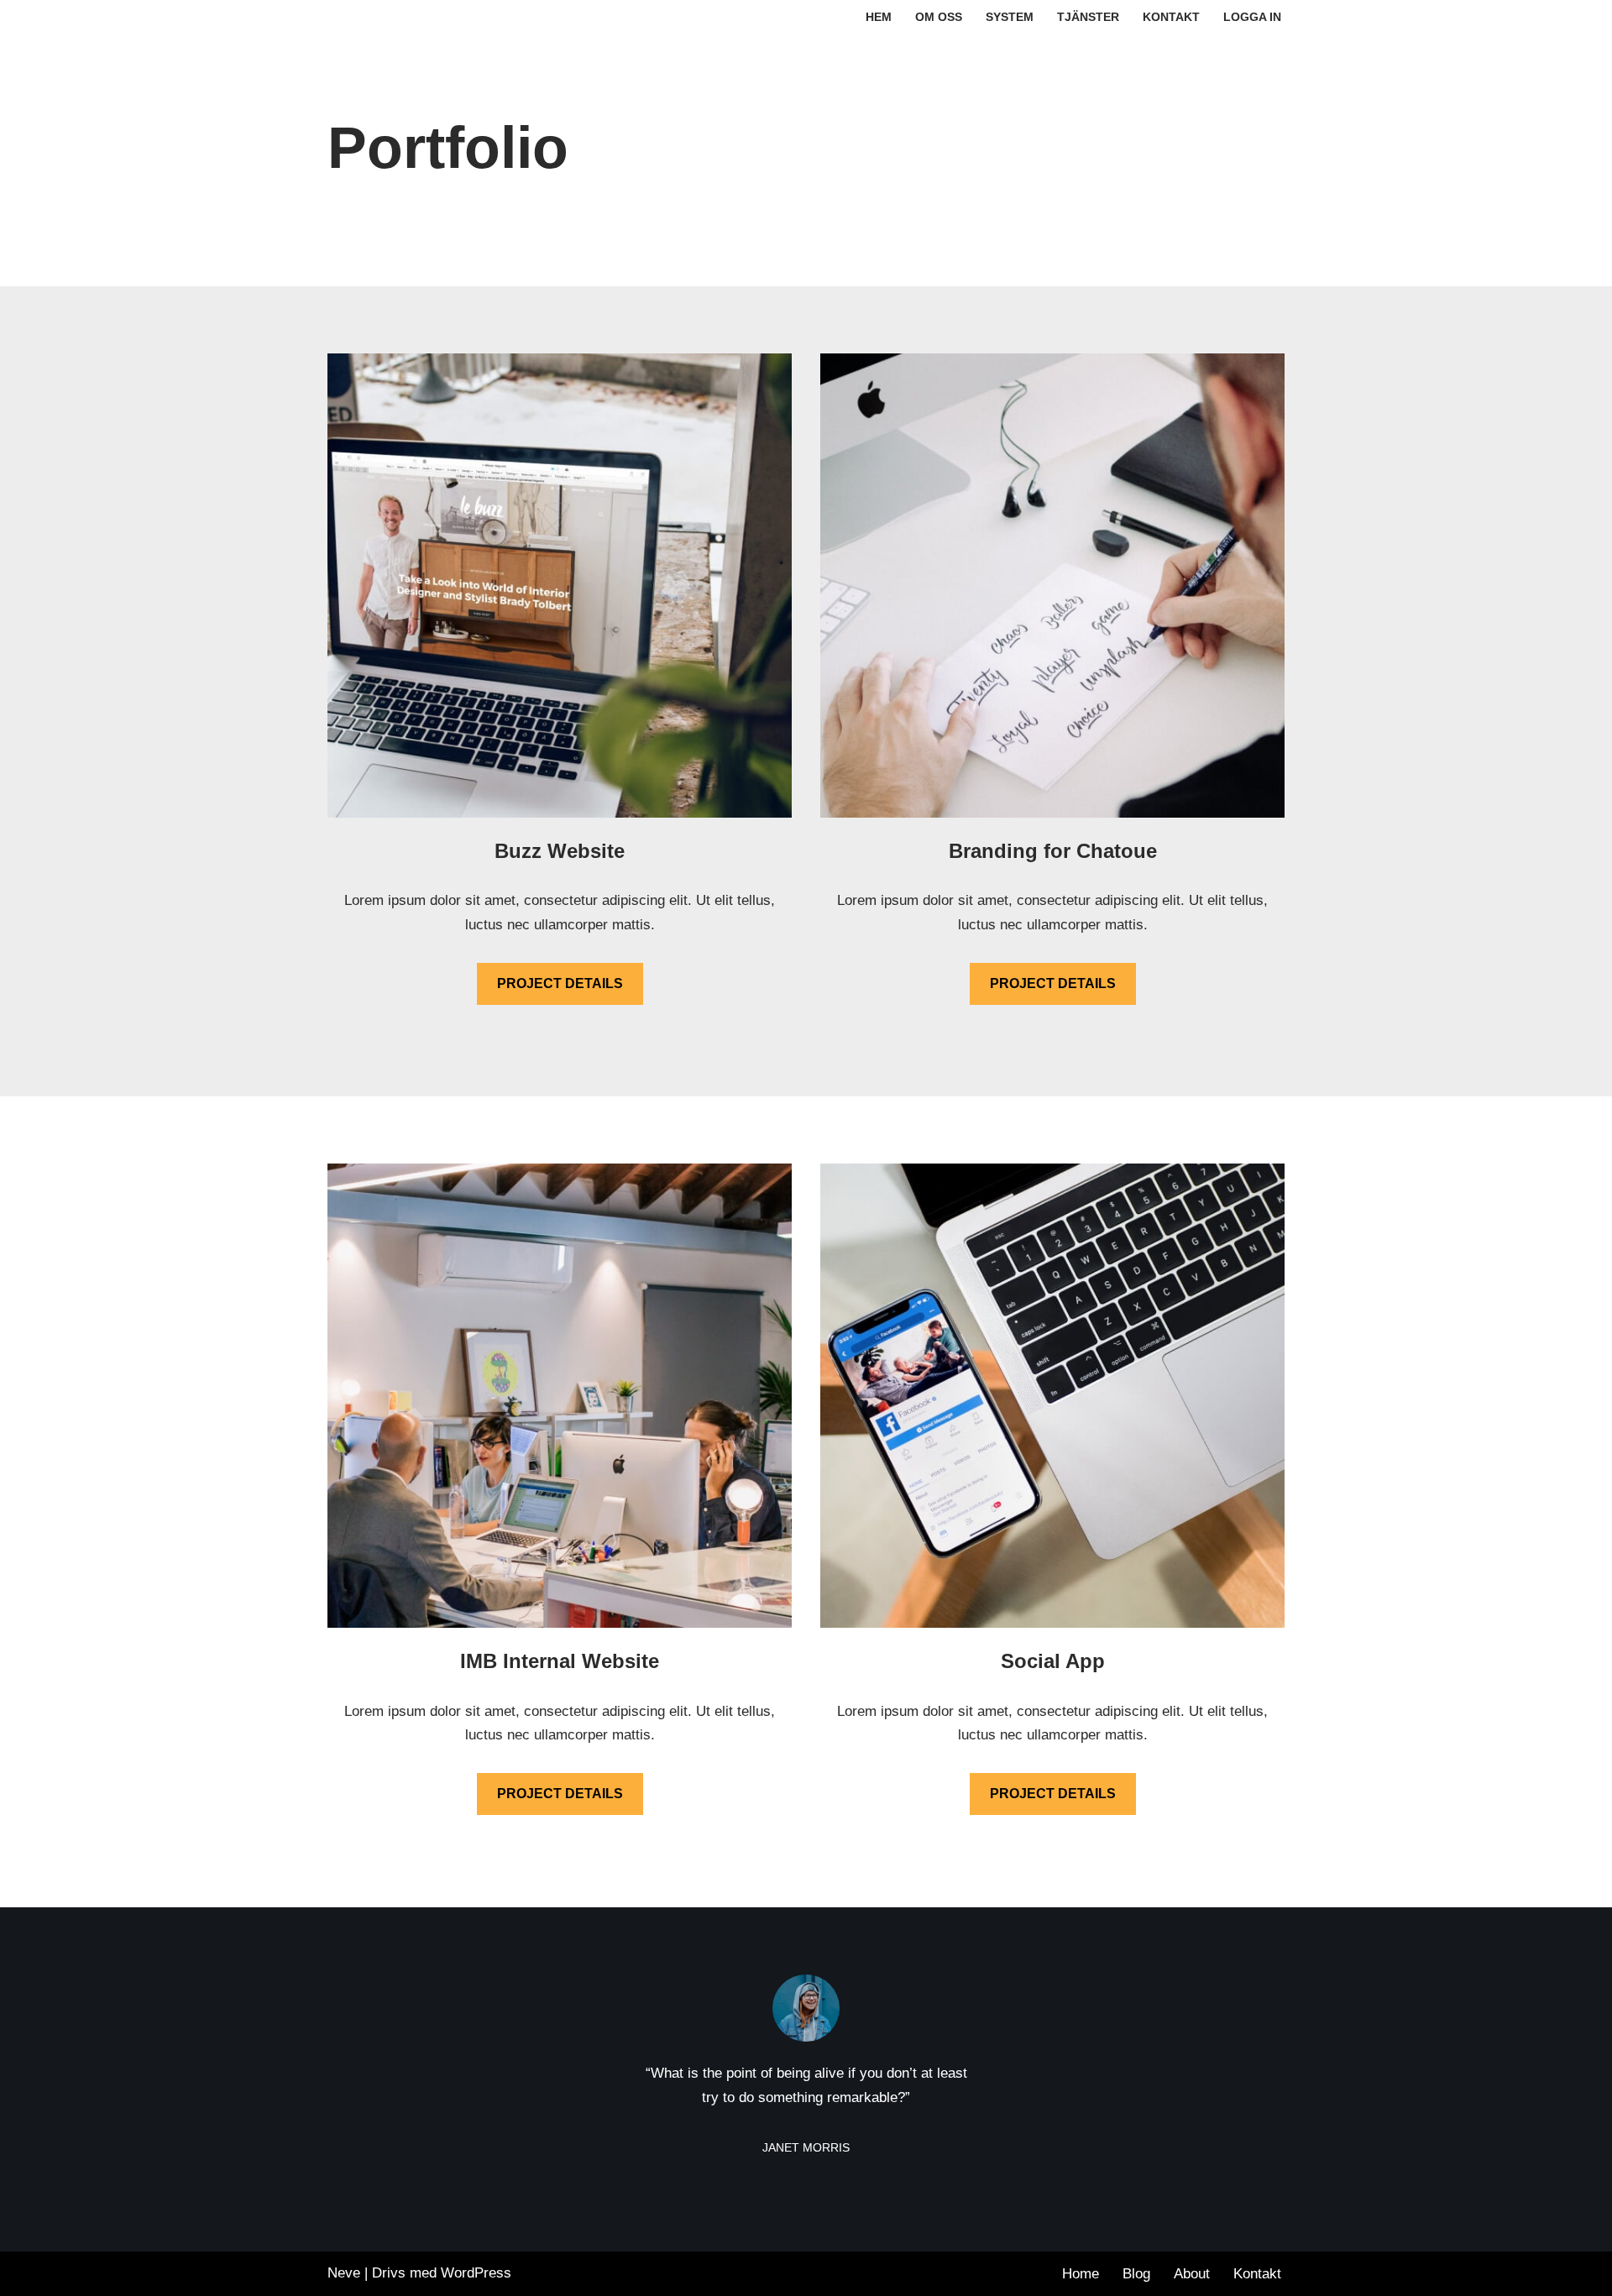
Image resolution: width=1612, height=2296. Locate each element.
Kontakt (1171, 17)
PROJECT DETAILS (560, 983)
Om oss (939, 17)
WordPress (476, 2273)
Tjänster (1088, 17)
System (1010, 17)
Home (1081, 2274)
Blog (1136, 2274)
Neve (344, 2273)
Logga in (1252, 17)
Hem (879, 17)
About (1192, 2274)
